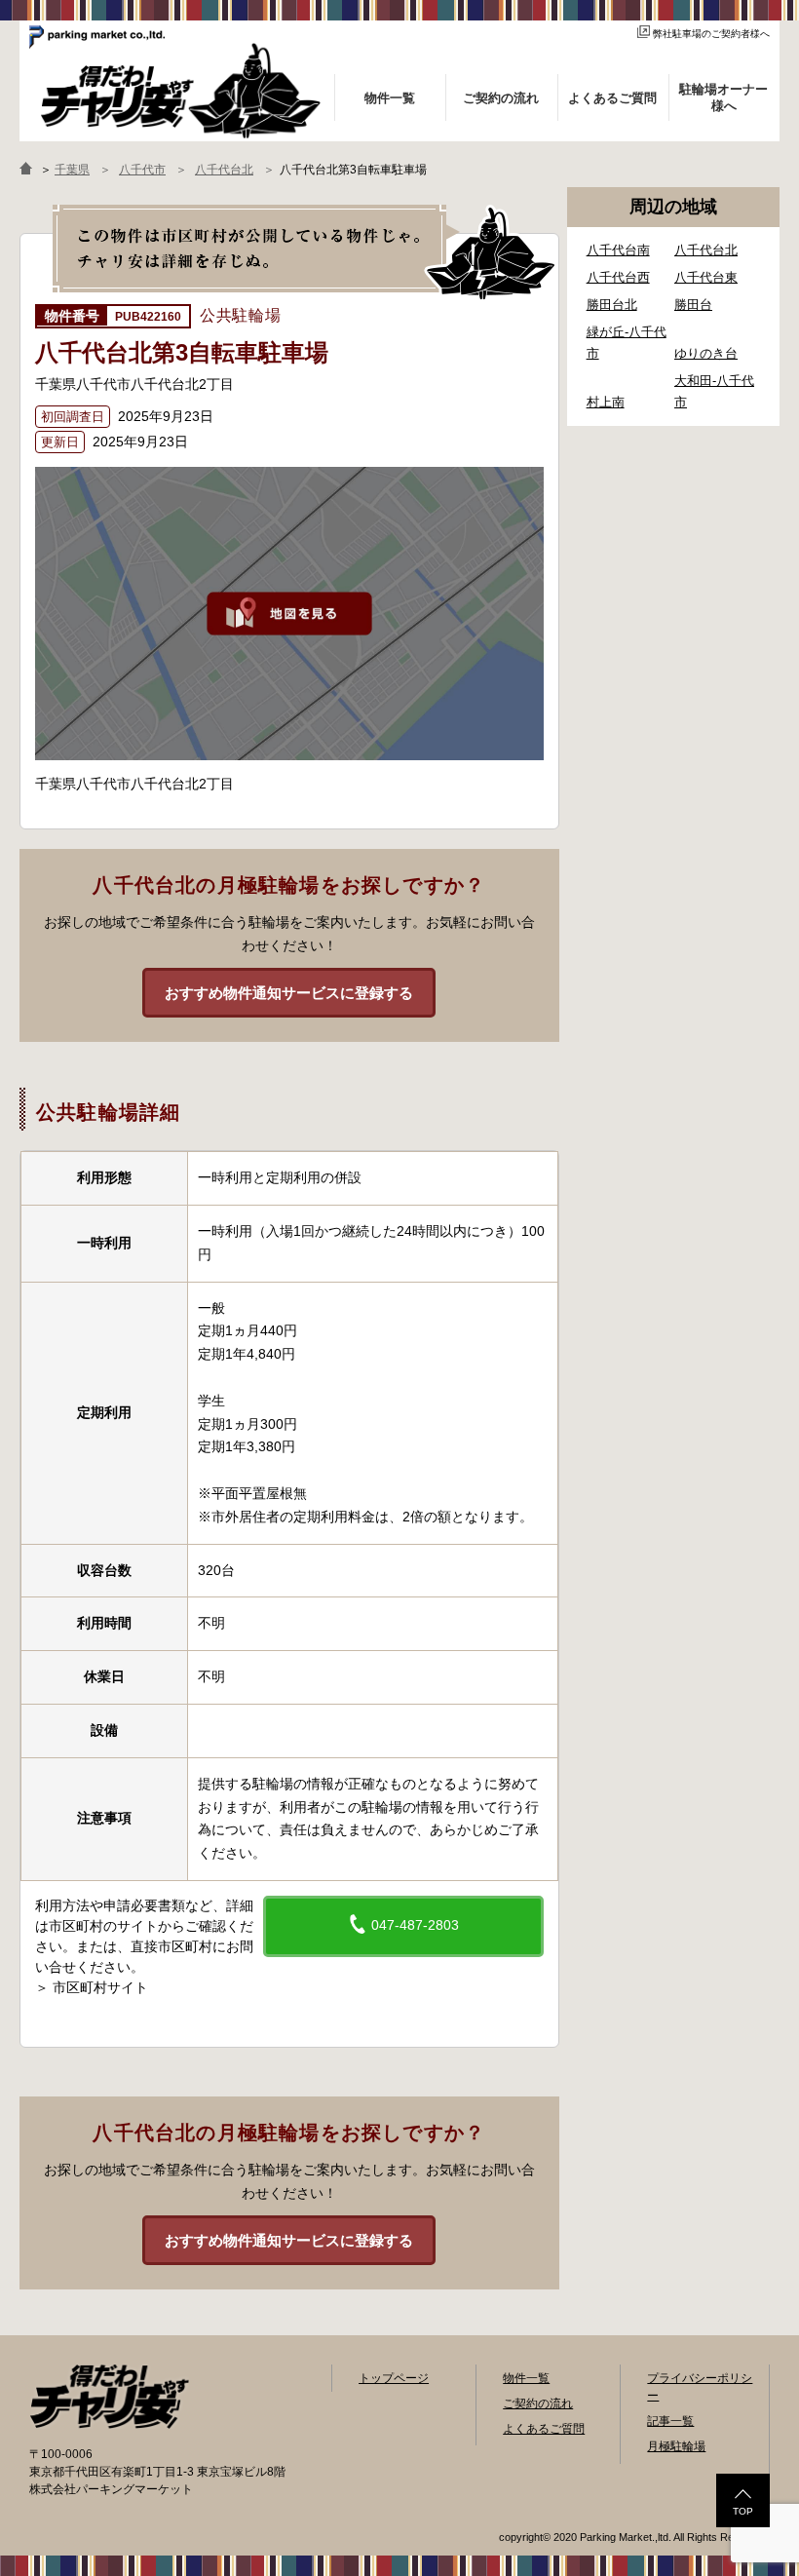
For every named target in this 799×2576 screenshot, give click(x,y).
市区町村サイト (100, 1987)
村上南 (606, 402)
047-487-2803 (413, 1925)
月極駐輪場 (676, 2446)
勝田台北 (612, 305)
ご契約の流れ (538, 2403)
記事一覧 (670, 2421)
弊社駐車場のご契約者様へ (711, 34)
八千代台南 (618, 250)
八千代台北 (706, 250)
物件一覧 (526, 2378)
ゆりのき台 (706, 353)
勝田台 (693, 305)
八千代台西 (618, 277)
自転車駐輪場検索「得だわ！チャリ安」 (109, 2397)
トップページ (394, 2378)
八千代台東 (706, 277)
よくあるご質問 (544, 2429)
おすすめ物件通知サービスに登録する (289, 993)
